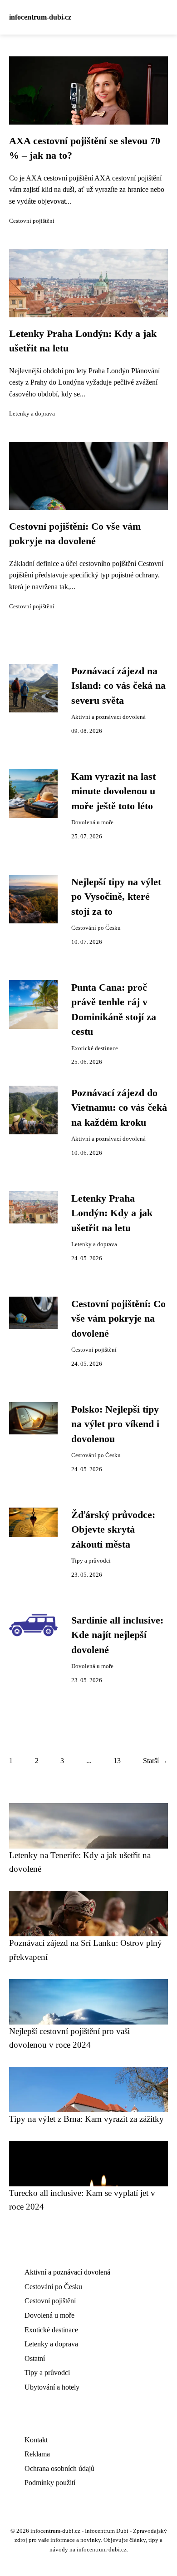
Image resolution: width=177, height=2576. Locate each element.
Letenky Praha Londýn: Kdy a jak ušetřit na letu (112, 1213)
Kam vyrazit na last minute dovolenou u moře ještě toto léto (113, 791)
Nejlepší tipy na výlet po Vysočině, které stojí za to (116, 897)
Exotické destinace (95, 1048)
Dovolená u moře (92, 822)
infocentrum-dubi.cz (40, 17)
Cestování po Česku (96, 928)
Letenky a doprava (32, 414)
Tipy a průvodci (91, 1561)
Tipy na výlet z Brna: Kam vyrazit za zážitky (86, 2119)
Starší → (155, 1761)
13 (117, 1761)
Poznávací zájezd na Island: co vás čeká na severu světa (118, 686)
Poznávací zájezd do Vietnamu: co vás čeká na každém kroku (119, 1108)
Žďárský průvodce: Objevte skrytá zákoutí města (113, 1530)
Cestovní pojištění (32, 221)
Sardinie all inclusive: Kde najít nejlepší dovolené (117, 1635)
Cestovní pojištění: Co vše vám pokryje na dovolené (118, 1319)
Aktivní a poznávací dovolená (108, 717)
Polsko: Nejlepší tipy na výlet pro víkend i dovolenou (115, 1424)
